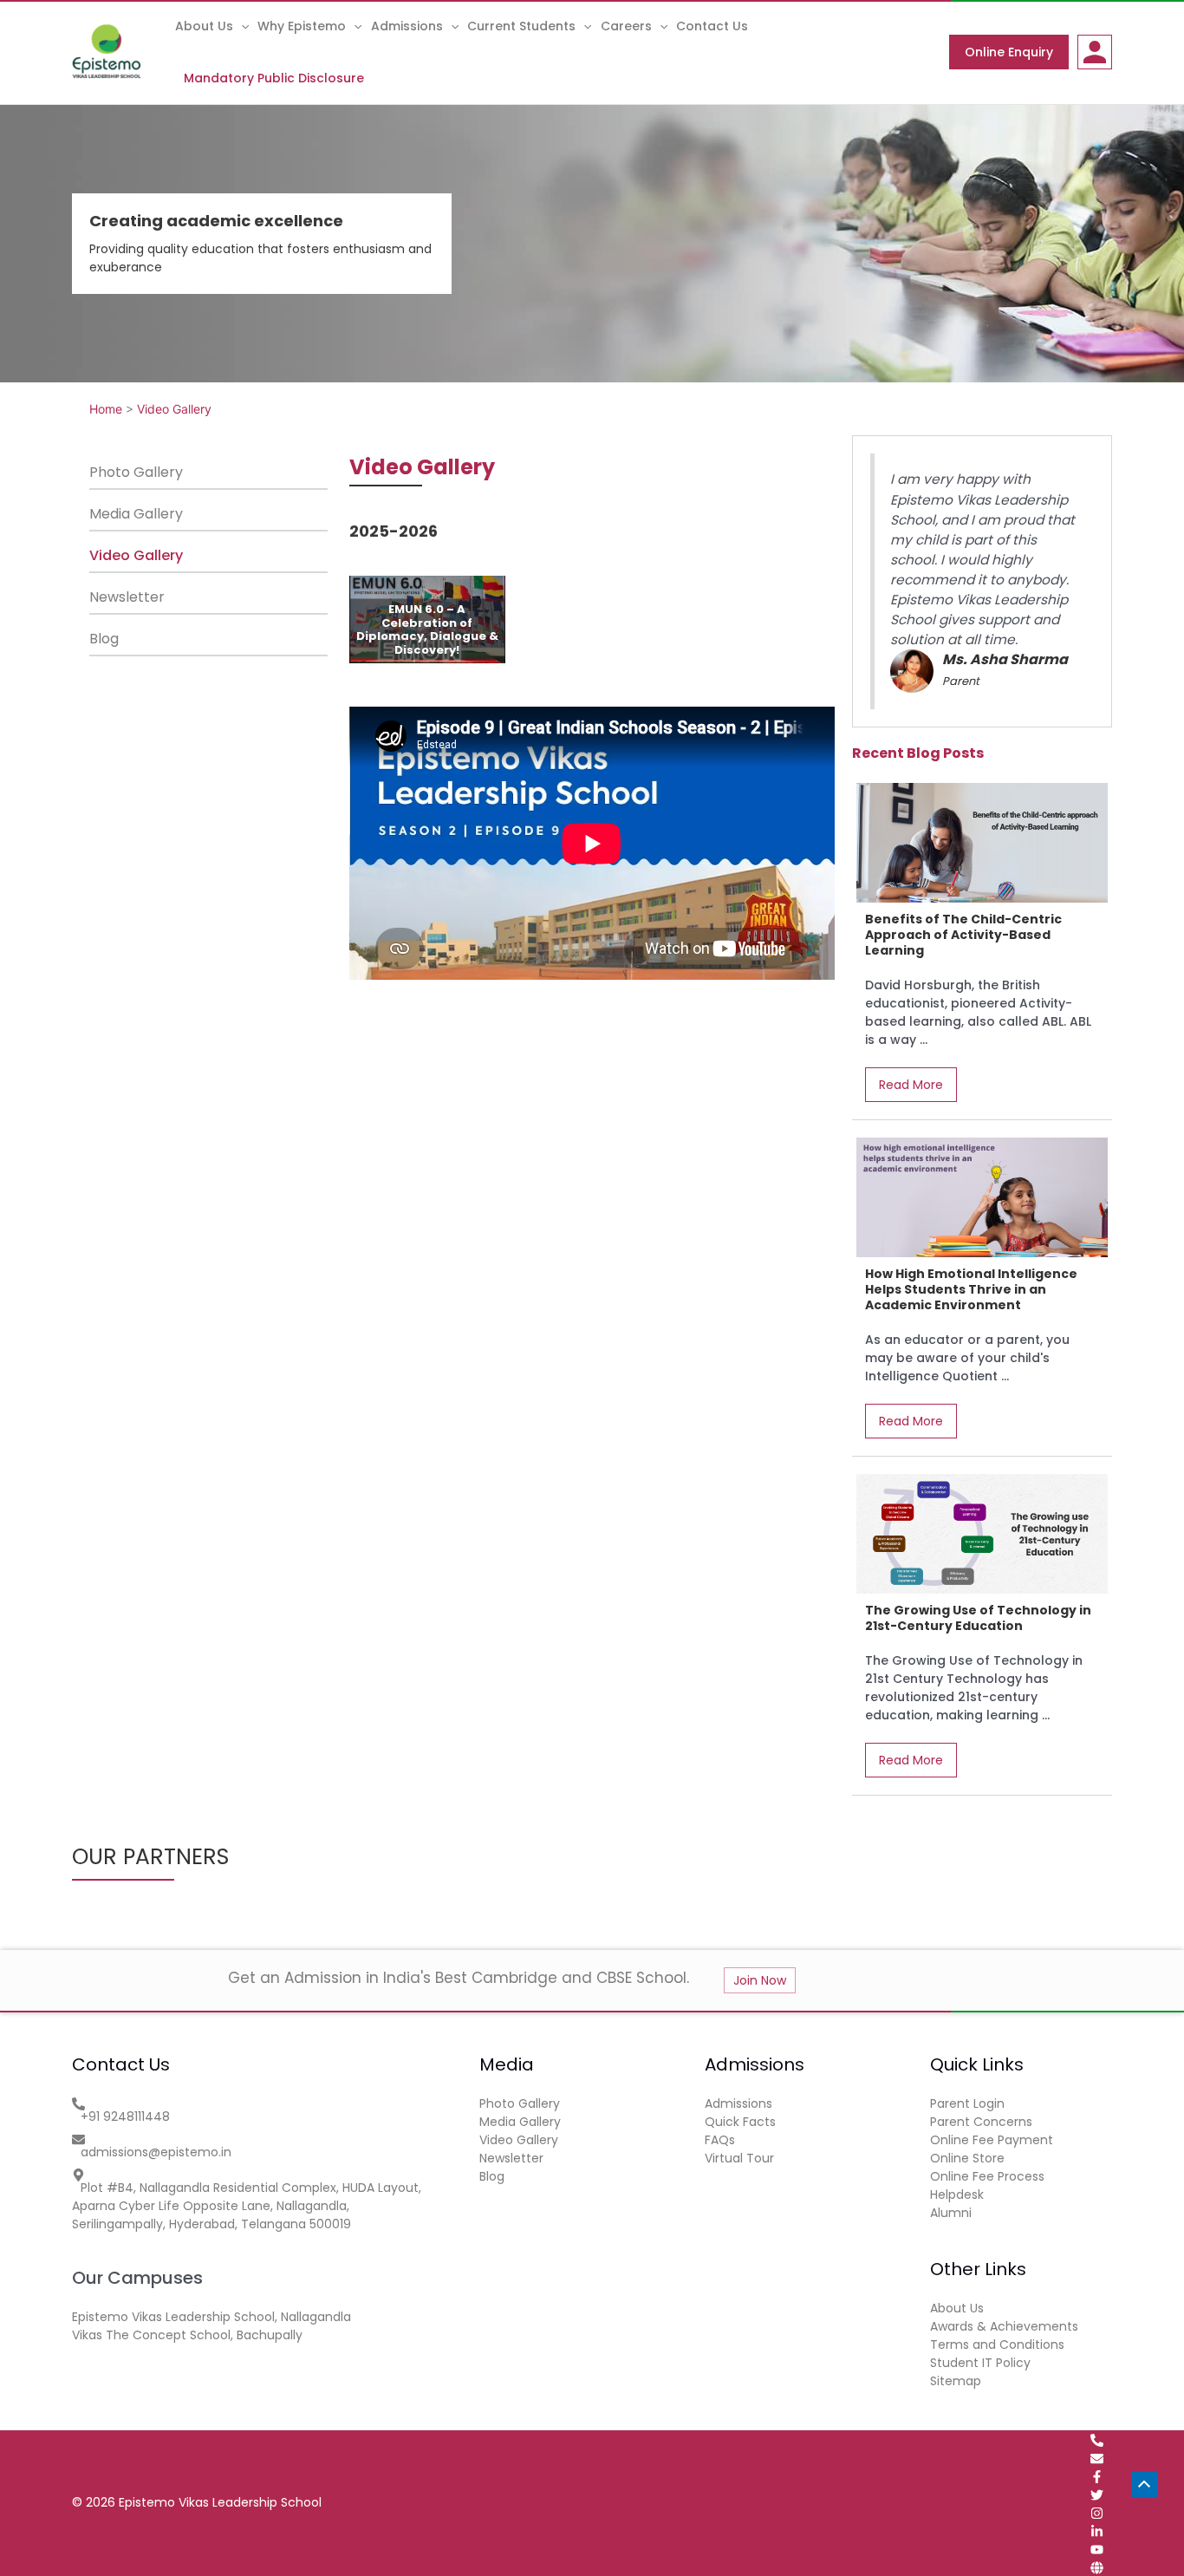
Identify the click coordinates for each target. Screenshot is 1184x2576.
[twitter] (1101, 2494)
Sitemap (956, 2381)
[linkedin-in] (1101, 2530)
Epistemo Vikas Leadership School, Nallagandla (211, 2317)
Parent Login (967, 2103)
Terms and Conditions (997, 2344)
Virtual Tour (739, 2158)
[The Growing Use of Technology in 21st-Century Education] (982, 1533)
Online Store (967, 2158)
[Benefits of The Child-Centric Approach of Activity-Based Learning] (982, 841)
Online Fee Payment (992, 2140)
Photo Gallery (520, 2103)
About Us (957, 2308)
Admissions (738, 2103)
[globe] (1101, 2566)
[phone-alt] (1101, 2439)
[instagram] (1101, 2512)
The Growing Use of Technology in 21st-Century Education (978, 1618)
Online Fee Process (987, 2176)
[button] (241, 26)
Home (106, 409)
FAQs (720, 2140)
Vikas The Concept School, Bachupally (187, 2335)
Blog (492, 2176)
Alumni (951, 2213)
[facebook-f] (1101, 2475)
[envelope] (1101, 2457)
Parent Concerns (981, 2122)
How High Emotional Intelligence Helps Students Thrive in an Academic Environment (971, 1289)
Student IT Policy (980, 2363)
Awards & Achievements (1004, 2326)
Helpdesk (957, 2194)
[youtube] (1101, 2548)
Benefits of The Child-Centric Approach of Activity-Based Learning (963, 935)
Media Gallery (520, 2122)
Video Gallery (172, 409)
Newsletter (511, 2158)
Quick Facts (740, 2122)
